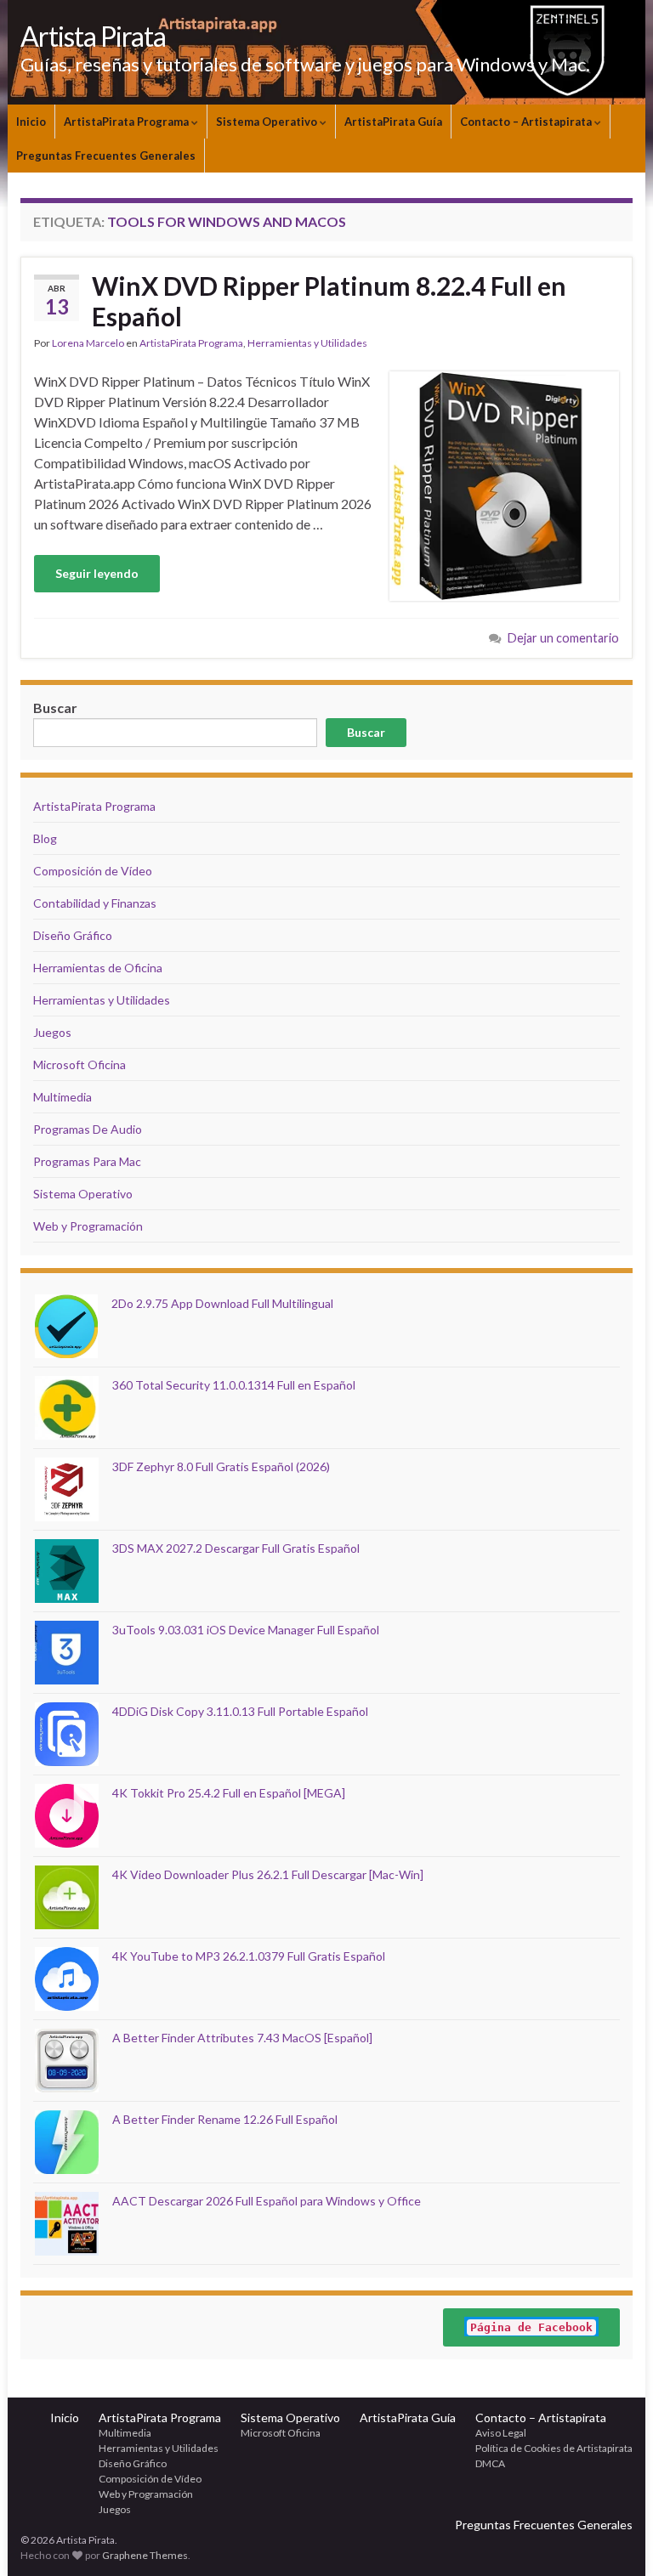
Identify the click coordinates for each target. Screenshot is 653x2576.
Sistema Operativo (268, 122)
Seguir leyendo (97, 573)
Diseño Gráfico (73, 935)
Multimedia (62, 1097)
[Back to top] (615, 2538)
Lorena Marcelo (88, 343)
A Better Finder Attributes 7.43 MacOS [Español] (242, 2038)
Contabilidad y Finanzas (95, 903)
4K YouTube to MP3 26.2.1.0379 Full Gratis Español (249, 1956)
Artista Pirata (93, 36)
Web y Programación (88, 1226)
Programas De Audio (88, 1129)
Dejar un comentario (563, 638)
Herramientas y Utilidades (307, 343)
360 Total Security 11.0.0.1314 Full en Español (234, 1385)
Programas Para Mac (87, 1161)
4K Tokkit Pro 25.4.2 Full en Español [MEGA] (229, 1793)
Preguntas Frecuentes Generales (106, 156)
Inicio (31, 122)
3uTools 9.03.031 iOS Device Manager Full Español (246, 1630)
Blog (45, 838)
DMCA (490, 2463)
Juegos (52, 1032)
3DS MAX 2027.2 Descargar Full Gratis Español (236, 1548)
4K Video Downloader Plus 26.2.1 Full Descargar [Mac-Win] (268, 1874)
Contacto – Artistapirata (527, 122)
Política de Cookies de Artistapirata (554, 2448)
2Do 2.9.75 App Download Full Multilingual (222, 1303)
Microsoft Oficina (79, 1064)
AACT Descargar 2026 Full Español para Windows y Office (267, 2201)
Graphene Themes (145, 2555)
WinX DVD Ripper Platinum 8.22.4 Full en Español (329, 301)
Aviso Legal (501, 2433)
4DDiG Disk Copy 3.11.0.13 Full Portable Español (240, 1711)
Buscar (366, 732)
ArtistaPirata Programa (128, 122)
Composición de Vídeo (93, 871)
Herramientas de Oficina (98, 968)
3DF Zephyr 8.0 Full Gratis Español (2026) (221, 1466)
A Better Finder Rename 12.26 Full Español (225, 2119)
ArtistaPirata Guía (393, 122)
